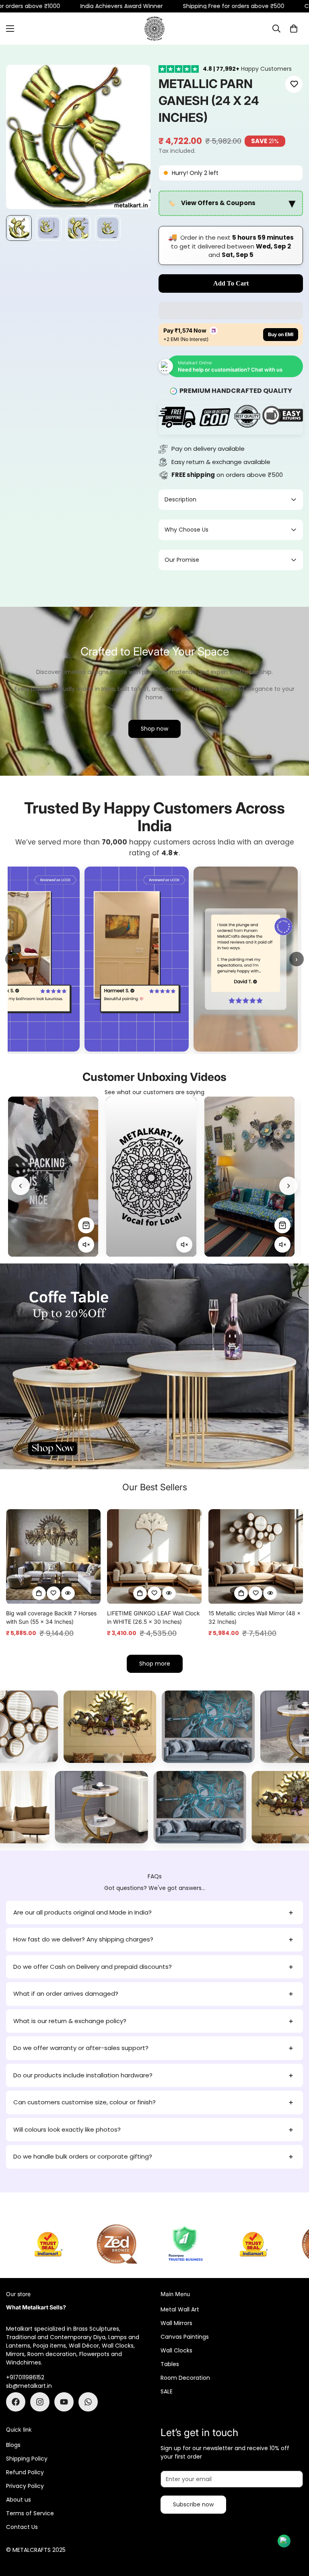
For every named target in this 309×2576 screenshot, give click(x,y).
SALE (167, 2391)
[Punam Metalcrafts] (154, 29)
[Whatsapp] (88, 2402)
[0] (294, 29)
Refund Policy (25, 2472)
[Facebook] (16, 2402)
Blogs (13, 2445)
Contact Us (22, 2527)
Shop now (154, 729)
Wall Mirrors (176, 2323)
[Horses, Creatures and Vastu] (173, 1727)
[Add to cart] (39, 1593)
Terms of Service (30, 2513)
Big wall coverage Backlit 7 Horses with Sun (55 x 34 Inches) (51, 1617)
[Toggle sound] (86, 1245)
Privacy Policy (25, 2486)
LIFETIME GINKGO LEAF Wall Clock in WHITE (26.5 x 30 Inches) (153, 1617)
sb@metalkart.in (29, 2386)
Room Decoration (185, 2378)
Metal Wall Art (180, 2309)
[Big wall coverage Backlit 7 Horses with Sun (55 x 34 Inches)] (53, 1556)
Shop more (155, 1664)
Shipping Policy (27, 2459)
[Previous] (21, 1186)
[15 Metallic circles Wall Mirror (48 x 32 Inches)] (256, 1556)
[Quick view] (68, 1593)
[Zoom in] (133, 82)
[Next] (288, 1186)
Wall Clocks (176, 2350)
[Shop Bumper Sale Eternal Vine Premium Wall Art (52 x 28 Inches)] (184, 1225)
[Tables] (59, 1807)
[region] (231, 203)
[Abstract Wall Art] (74, 1727)
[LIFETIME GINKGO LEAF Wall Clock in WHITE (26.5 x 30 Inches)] (154, 1556)
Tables (170, 2364)
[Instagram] (40, 2402)
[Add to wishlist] (294, 84)
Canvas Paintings (185, 2337)
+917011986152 (25, 2377)
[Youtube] (64, 2402)
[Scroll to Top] (293, 2532)
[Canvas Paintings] (157, 1807)
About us (19, 2500)
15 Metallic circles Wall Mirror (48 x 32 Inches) (254, 1617)
